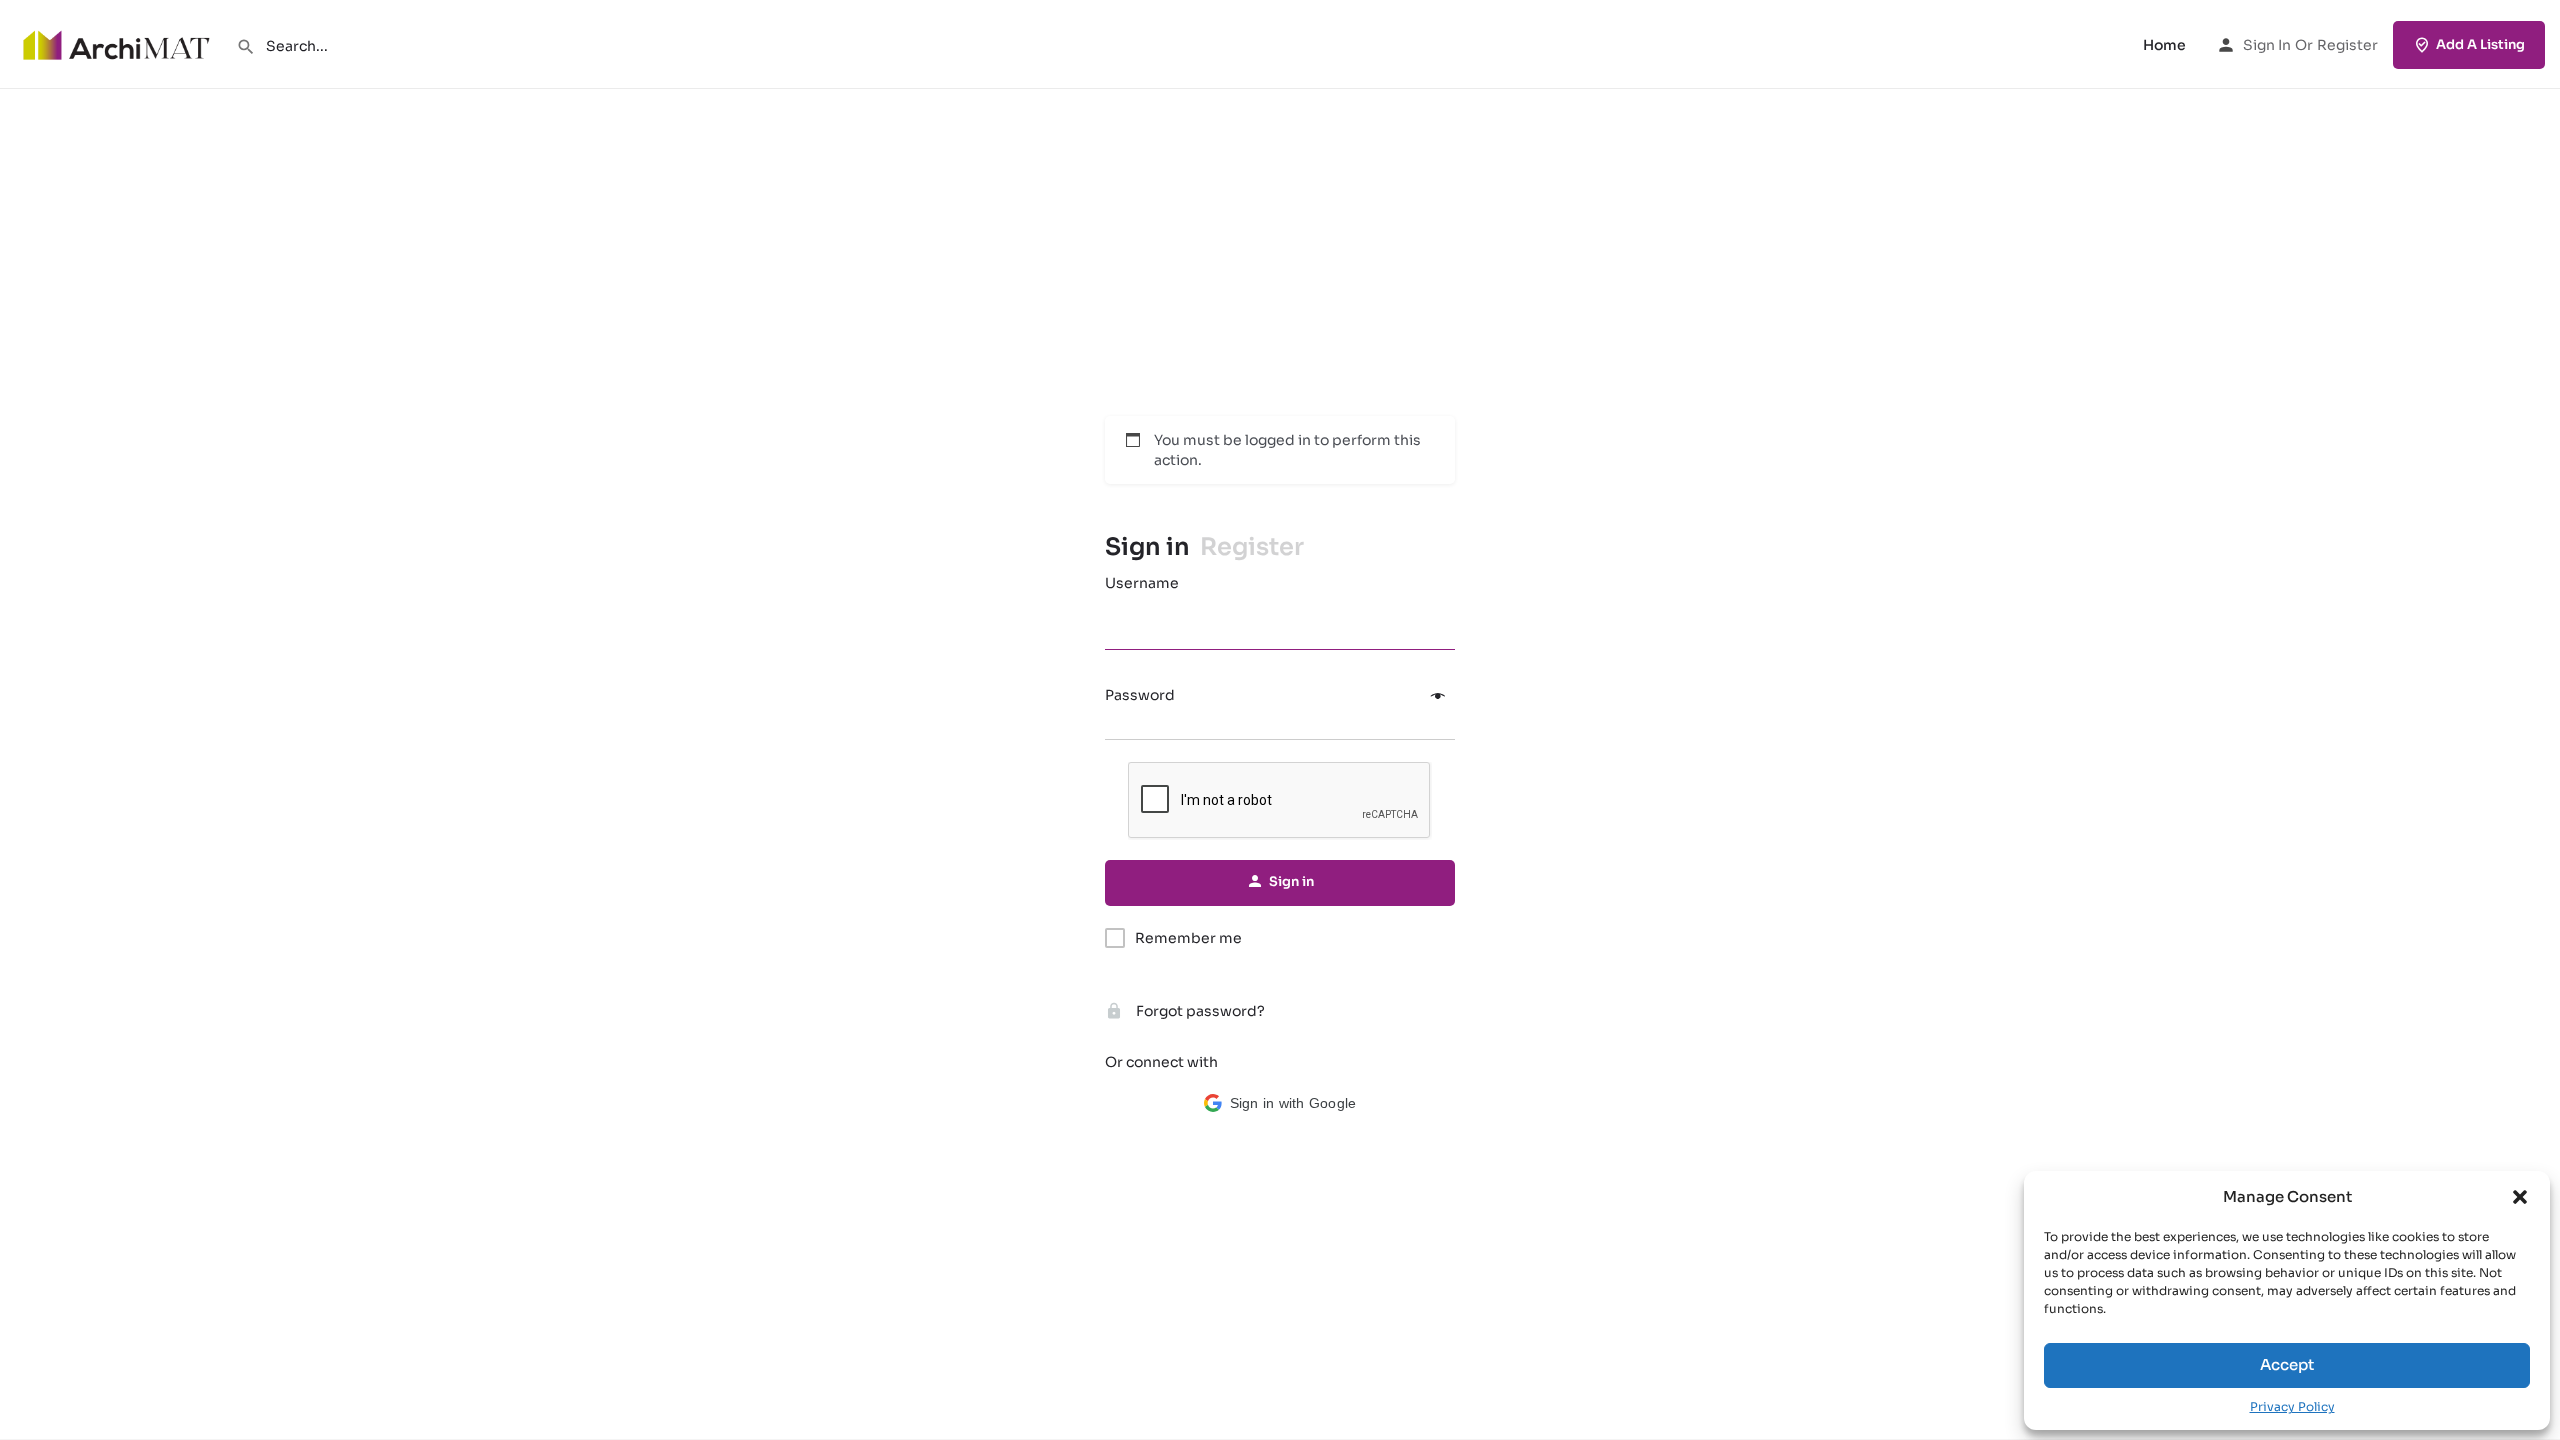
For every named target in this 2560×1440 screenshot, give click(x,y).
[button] (2520, 1197)
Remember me (1188, 938)
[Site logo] (118, 43)
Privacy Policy (2292, 1406)
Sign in (2267, 45)
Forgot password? (1199, 1011)
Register (2347, 45)
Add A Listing (2480, 44)
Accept (2287, 1364)
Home (2164, 45)
